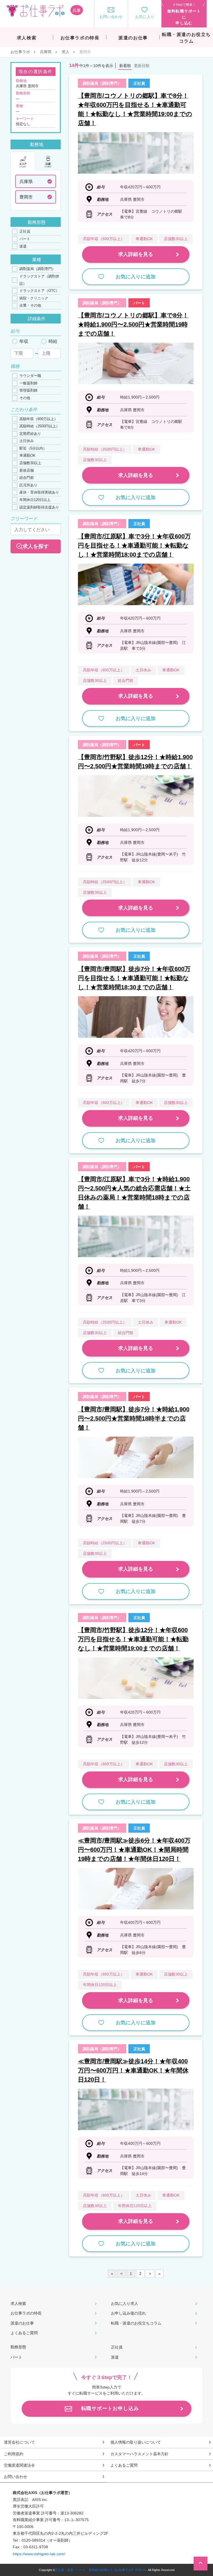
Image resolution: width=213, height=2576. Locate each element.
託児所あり (28, 485)
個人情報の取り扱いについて (136, 2442)
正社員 (25, 231)
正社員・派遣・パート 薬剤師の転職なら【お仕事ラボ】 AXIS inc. (101, 2570)
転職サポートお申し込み (110, 2408)
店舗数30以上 (30, 463)
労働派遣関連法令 (19, 2465)
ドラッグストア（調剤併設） (39, 280)
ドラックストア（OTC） (39, 291)
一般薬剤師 (28, 383)
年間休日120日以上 (35, 500)
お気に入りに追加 (136, 277)
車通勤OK (27, 455)
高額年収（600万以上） (39, 419)
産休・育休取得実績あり (39, 492)
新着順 (125, 66)
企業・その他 (30, 305)
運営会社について (19, 2442)
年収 (24, 341)
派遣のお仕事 (22, 2323)
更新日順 (142, 66)
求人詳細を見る (136, 254)
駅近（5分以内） (33, 448)
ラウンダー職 (30, 376)
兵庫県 (46, 52)
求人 (65, 52)
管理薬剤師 (28, 390)
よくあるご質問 (24, 2333)
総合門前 (27, 478)
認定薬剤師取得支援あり (39, 507)
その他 (25, 398)
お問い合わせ (16, 2477)
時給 (53, 341)
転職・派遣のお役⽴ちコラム (136, 2323)
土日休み (27, 441)
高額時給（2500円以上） (40, 426)
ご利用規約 (14, 2454)
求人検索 (18, 2303)
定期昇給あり (30, 434)
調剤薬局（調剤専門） (37, 269)
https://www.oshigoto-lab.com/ (39, 2554)
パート (25, 239)
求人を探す (36, 546)
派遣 (23, 246)
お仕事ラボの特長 (26, 2313)
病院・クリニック (34, 298)
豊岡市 (26, 197)
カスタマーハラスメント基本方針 (140, 2454)
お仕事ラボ (20, 52)
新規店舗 (27, 470)
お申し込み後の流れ (128, 2313)
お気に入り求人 (125, 2303)
